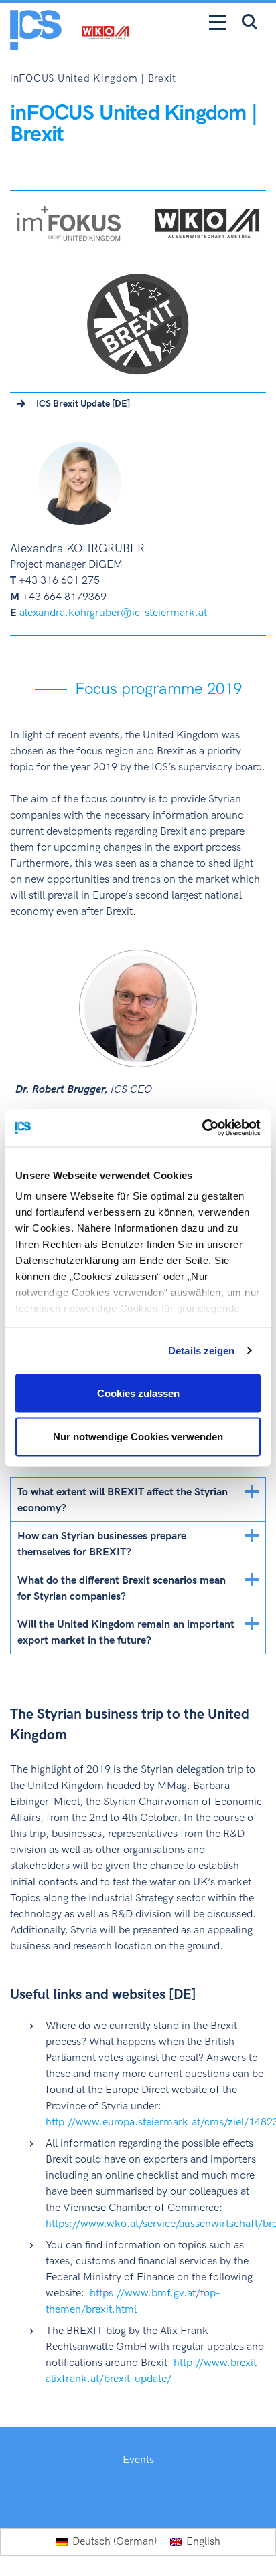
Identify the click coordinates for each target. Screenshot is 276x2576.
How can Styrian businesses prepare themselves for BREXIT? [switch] (102, 1544)
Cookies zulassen (138, 1393)
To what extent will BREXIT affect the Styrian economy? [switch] (123, 1500)
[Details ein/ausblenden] (252, 1491)
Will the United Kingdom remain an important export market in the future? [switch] (126, 1633)
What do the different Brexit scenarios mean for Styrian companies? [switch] (122, 1589)
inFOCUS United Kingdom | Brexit (93, 79)
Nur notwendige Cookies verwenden (138, 1437)
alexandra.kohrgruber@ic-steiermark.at (113, 613)
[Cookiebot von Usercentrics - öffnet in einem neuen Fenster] (202, 1128)
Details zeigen (201, 1351)
